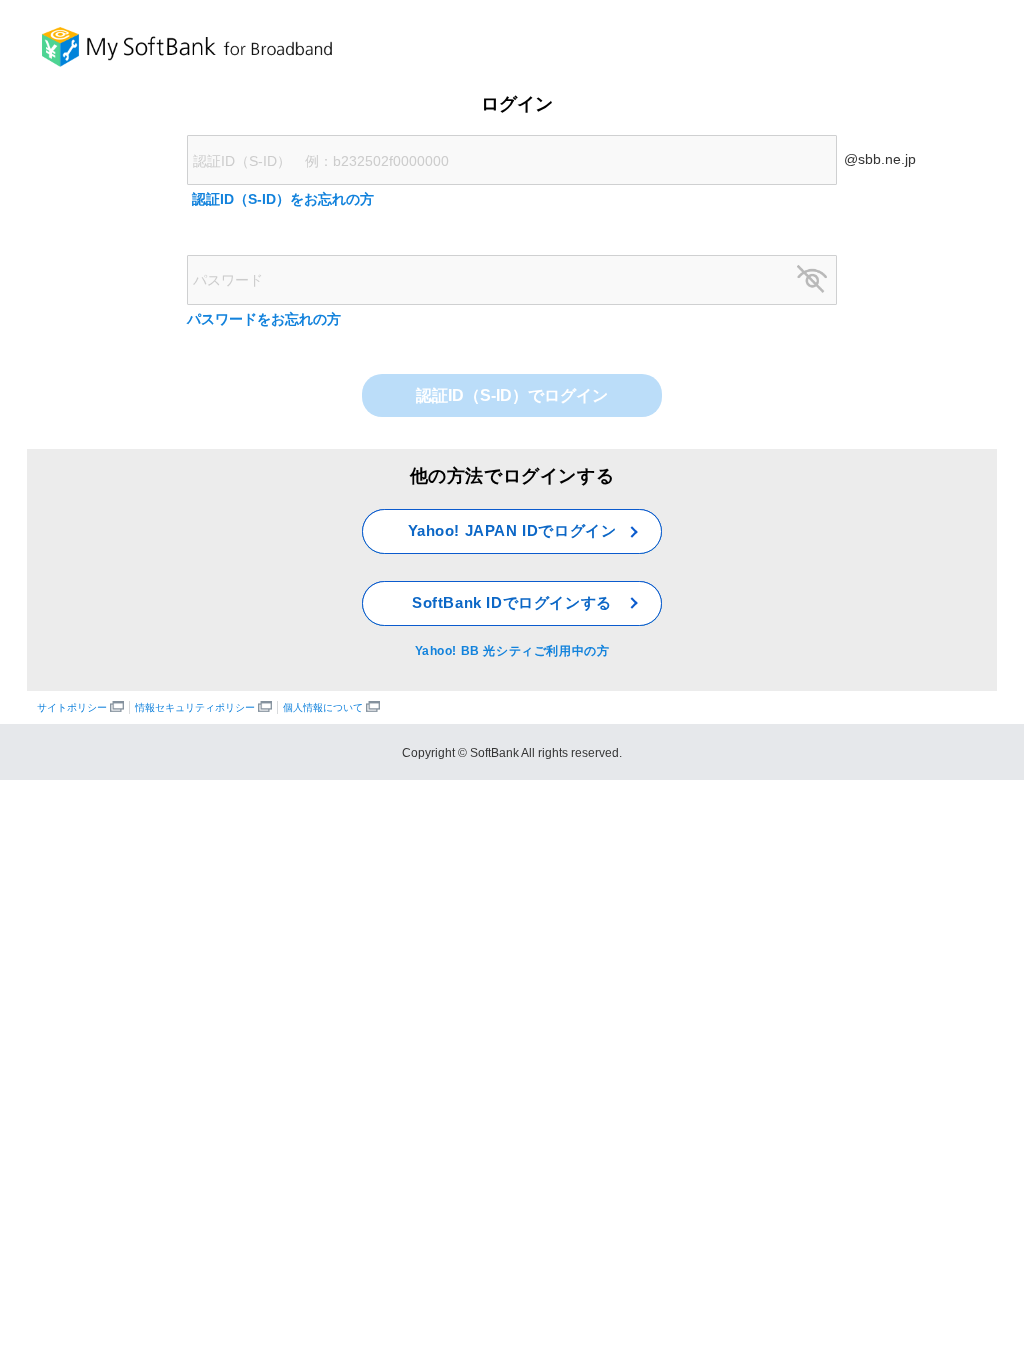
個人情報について (324, 707)
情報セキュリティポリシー (196, 707)
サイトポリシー (73, 707)
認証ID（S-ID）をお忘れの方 (283, 199)
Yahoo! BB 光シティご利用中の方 (512, 651)
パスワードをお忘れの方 (264, 319)
